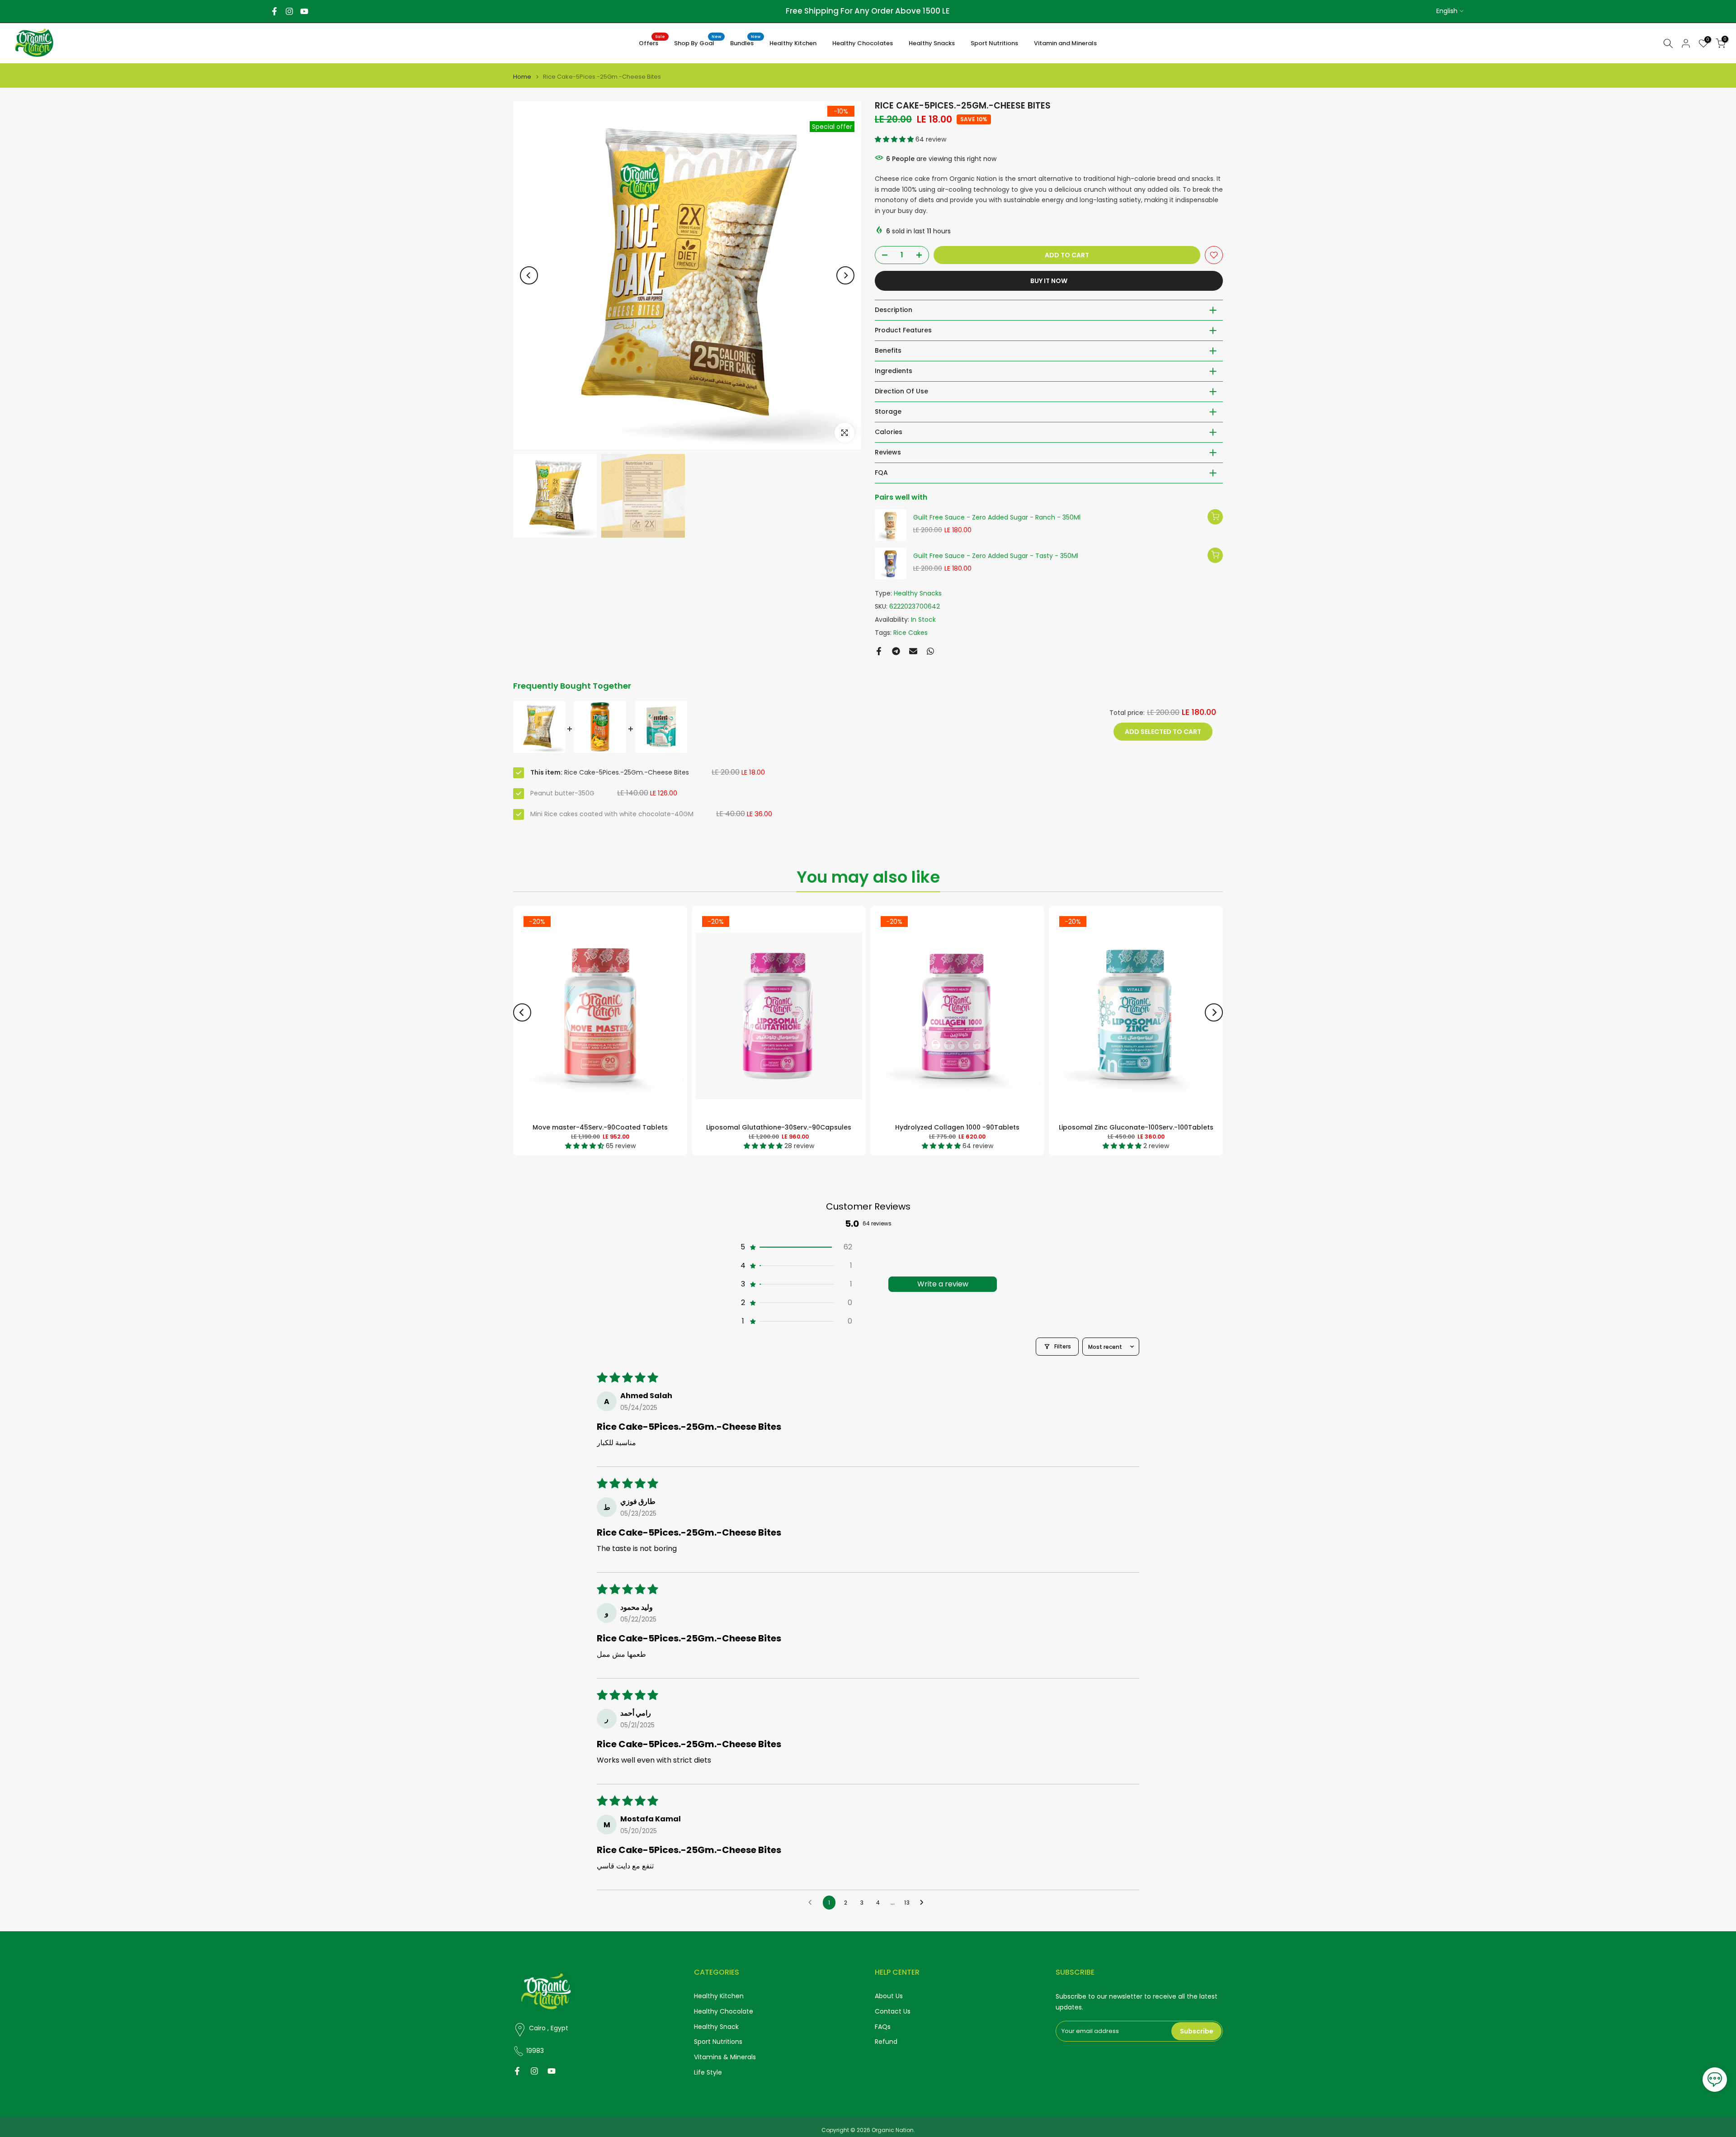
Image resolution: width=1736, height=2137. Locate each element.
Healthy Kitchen (793, 43)
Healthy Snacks (932, 43)
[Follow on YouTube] (304, 11)
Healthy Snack (716, 2027)
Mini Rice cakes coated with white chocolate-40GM (612, 814)
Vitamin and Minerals (1065, 43)
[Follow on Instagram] (289, 11)
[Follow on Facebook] (274, 11)
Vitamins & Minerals (725, 2057)
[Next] (845, 275)
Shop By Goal (698, 43)
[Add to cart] (1215, 517)
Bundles (745, 43)
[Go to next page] (924, 1903)
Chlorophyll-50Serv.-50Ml (779, 1127)
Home (522, 77)
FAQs (883, 2027)
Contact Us (893, 2012)
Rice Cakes (910, 633)
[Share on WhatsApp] (930, 651)
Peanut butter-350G (562, 793)
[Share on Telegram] (896, 651)
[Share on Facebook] (879, 651)
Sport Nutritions (994, 43)
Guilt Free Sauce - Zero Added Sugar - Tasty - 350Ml (996, 556)
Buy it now (1049, 281)
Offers (652, 43)
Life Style (708, 2073)
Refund (886, 2042)
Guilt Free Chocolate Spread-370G (600, 1127)
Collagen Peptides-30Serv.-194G (958, 1127)
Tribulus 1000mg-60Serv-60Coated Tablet (1136, 1127)
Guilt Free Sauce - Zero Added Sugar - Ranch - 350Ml (997, 518)
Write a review (943, 1284)
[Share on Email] (913, 651)
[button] (895, 139)
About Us (889, 1996)
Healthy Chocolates (863, 43)
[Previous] (529, 275)
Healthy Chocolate (724, 2012)
